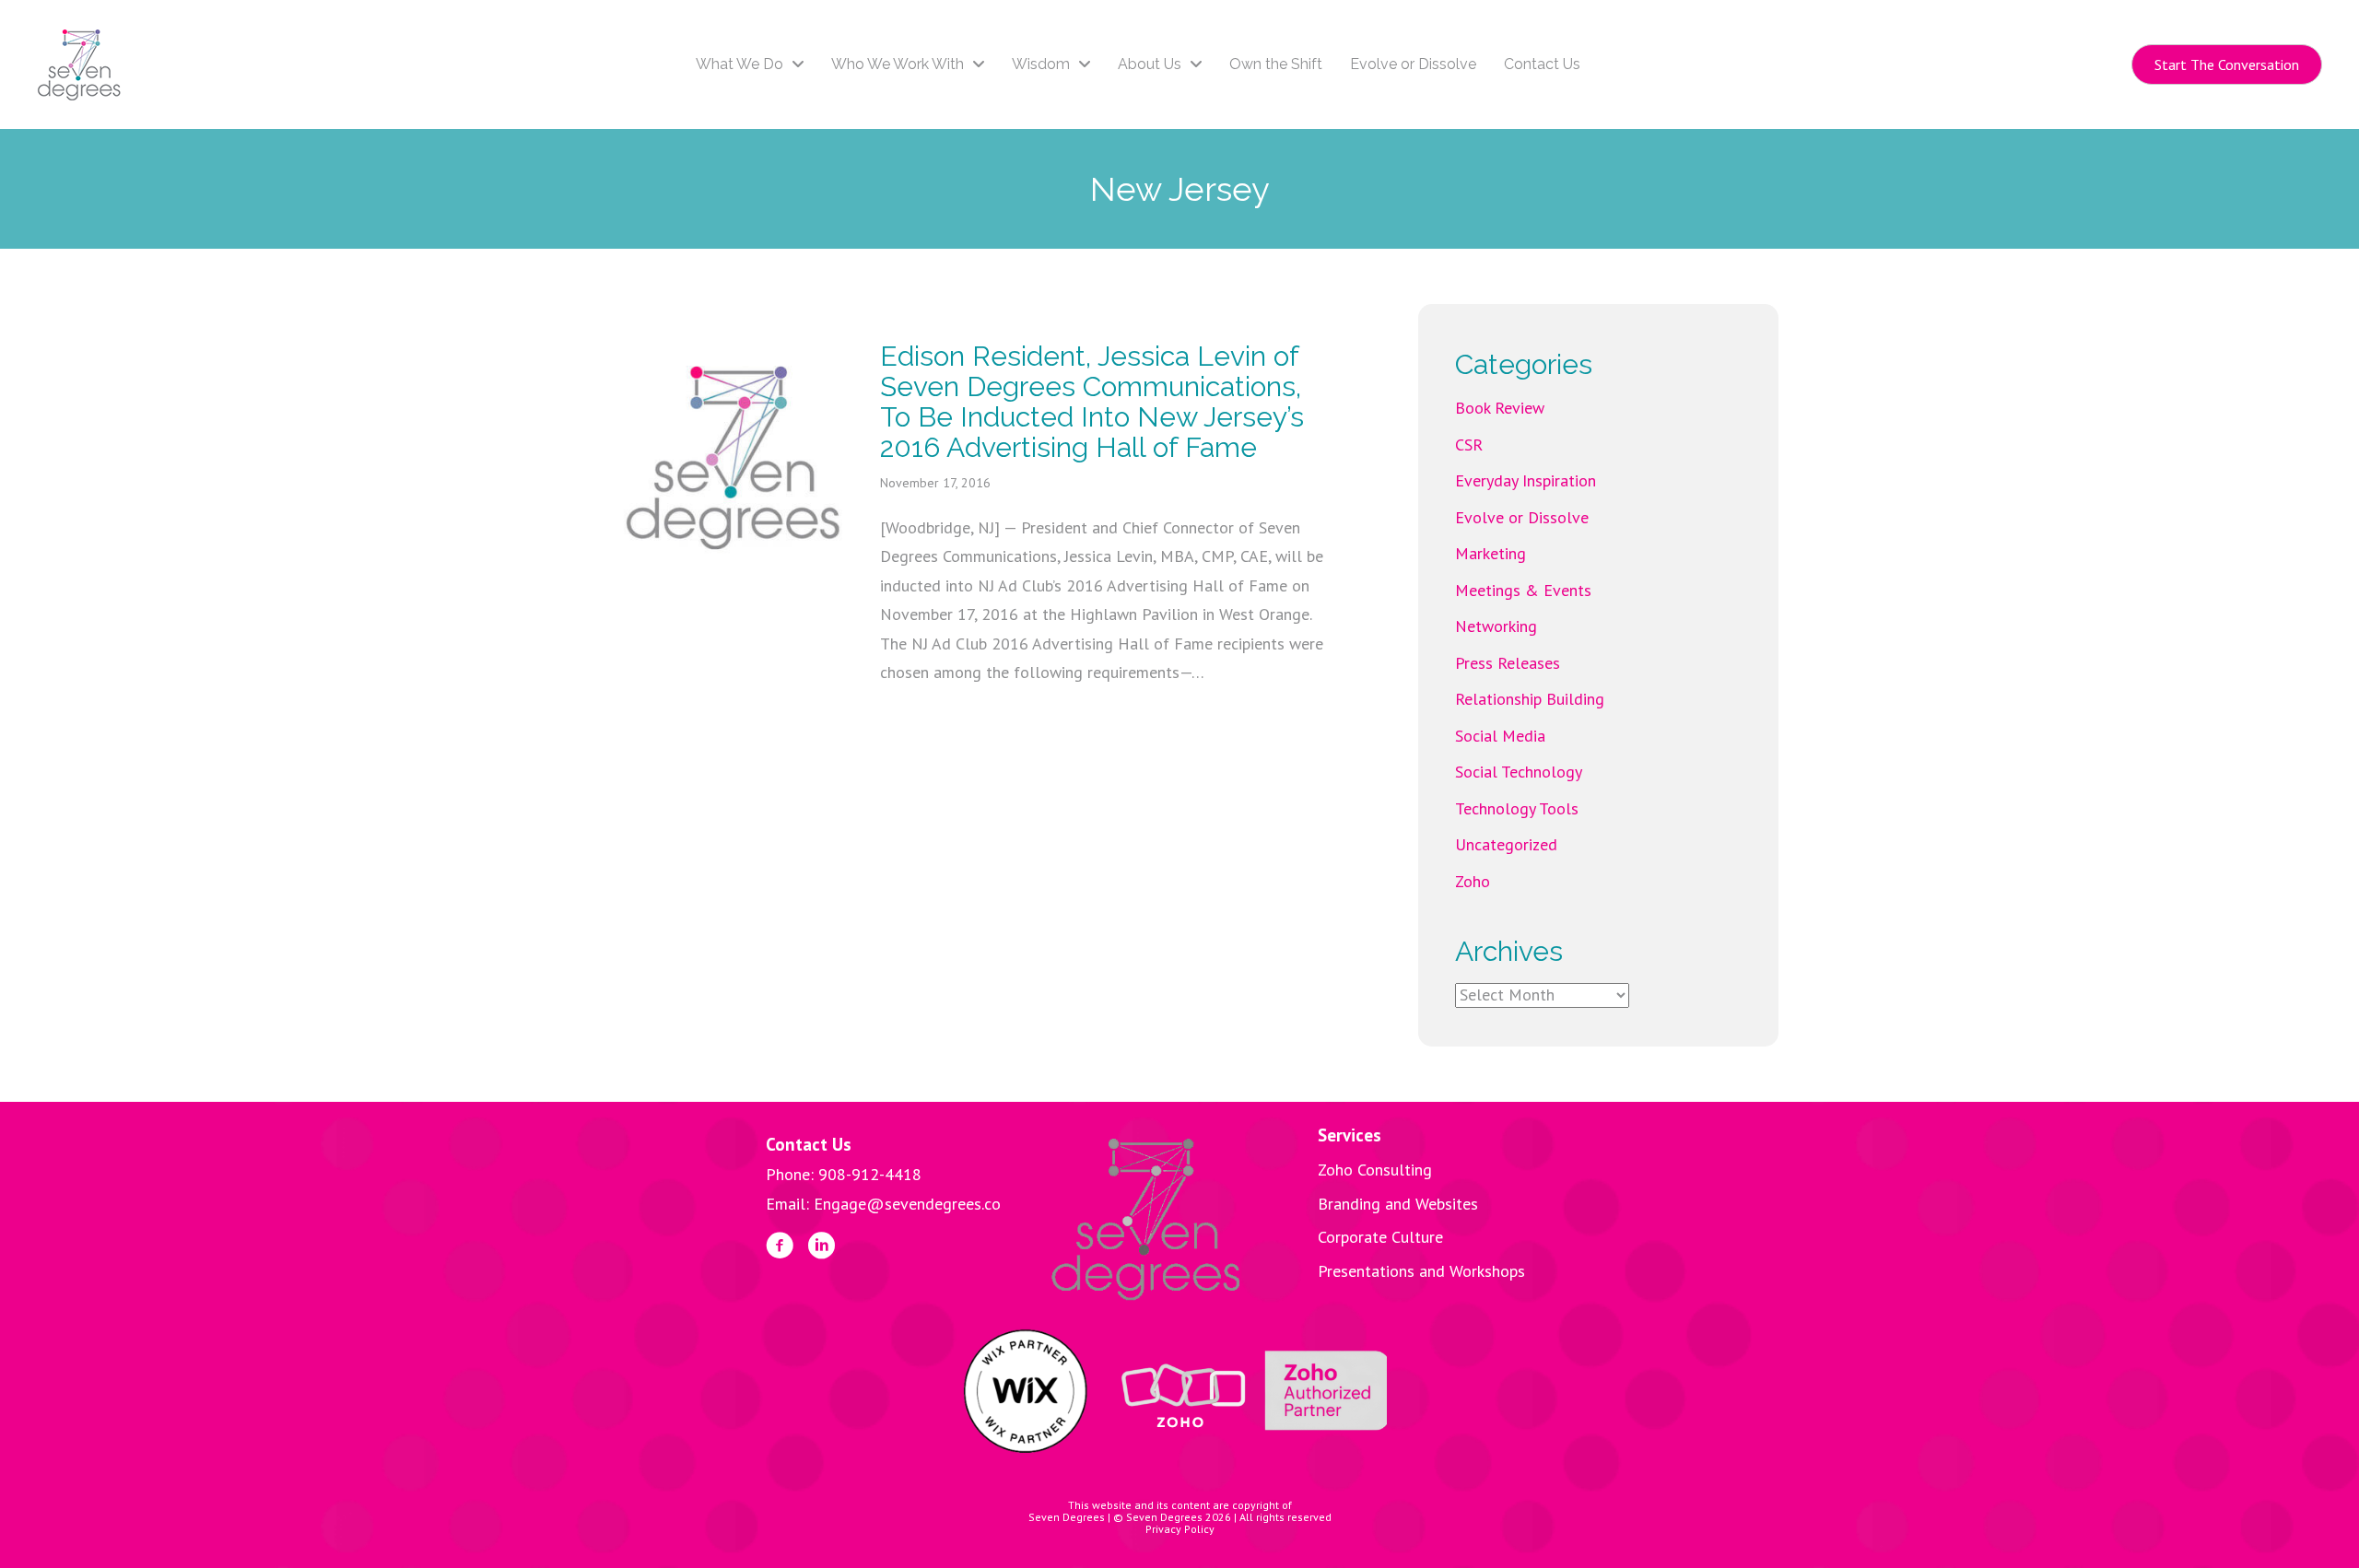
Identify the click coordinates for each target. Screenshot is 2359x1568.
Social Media (1500, 736)
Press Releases (1508, 663)
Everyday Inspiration (1526, 480)
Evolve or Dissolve (1522, 517)
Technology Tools (1517, 808)
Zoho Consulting (1375, 1170)
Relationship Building (1530, 699)
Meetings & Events (1523, 590)
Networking (1496, 626)
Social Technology (1519, 772)
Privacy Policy (1180, 1529)
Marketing (1491, 553)
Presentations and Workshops (1421, 1271)
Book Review (1500, 408)
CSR (1469, 445)
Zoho (1473, 881)
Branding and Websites (1398, 1204)
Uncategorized (1506, 844)
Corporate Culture (1380, 1237)
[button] (2227, 64)
